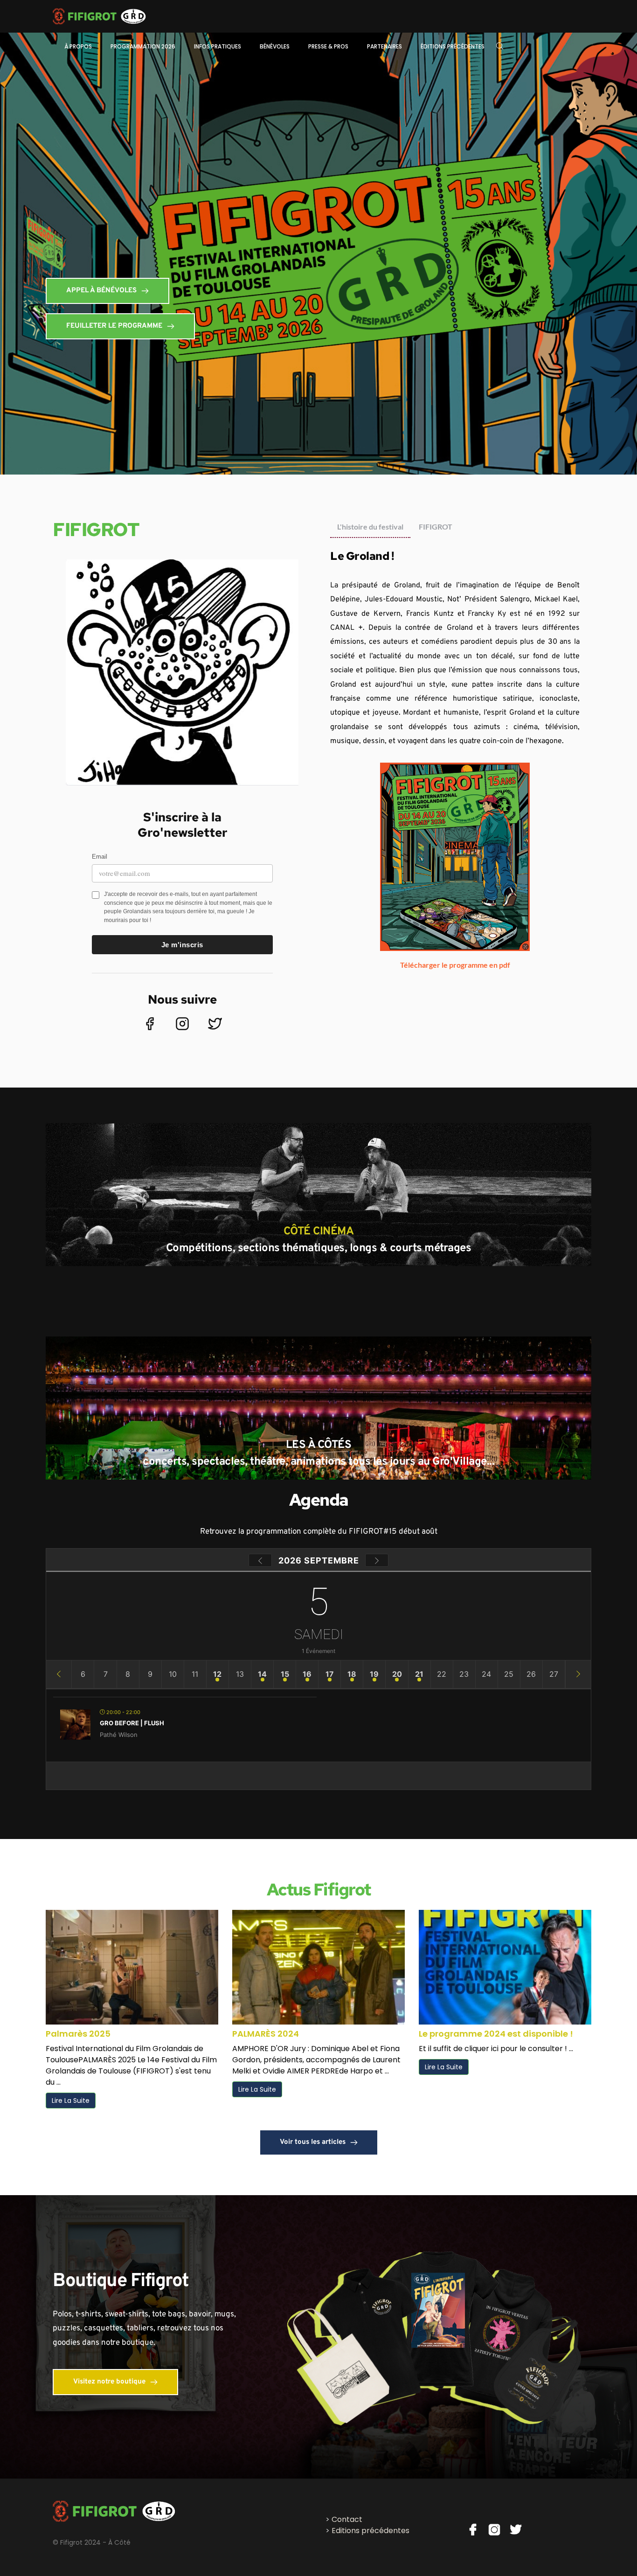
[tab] (370, 527)
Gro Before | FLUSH (132, 1723)
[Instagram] (182, 1024)
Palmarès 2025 (78, 2034)
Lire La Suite (71, 2101)
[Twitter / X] (215, 1024)
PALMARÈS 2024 (266, 2034)
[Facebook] (150, 1024)
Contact (347, 2519)
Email (100, 857)
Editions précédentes (370, 2531)
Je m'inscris (182, 945)
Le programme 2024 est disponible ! (496, 2034)
